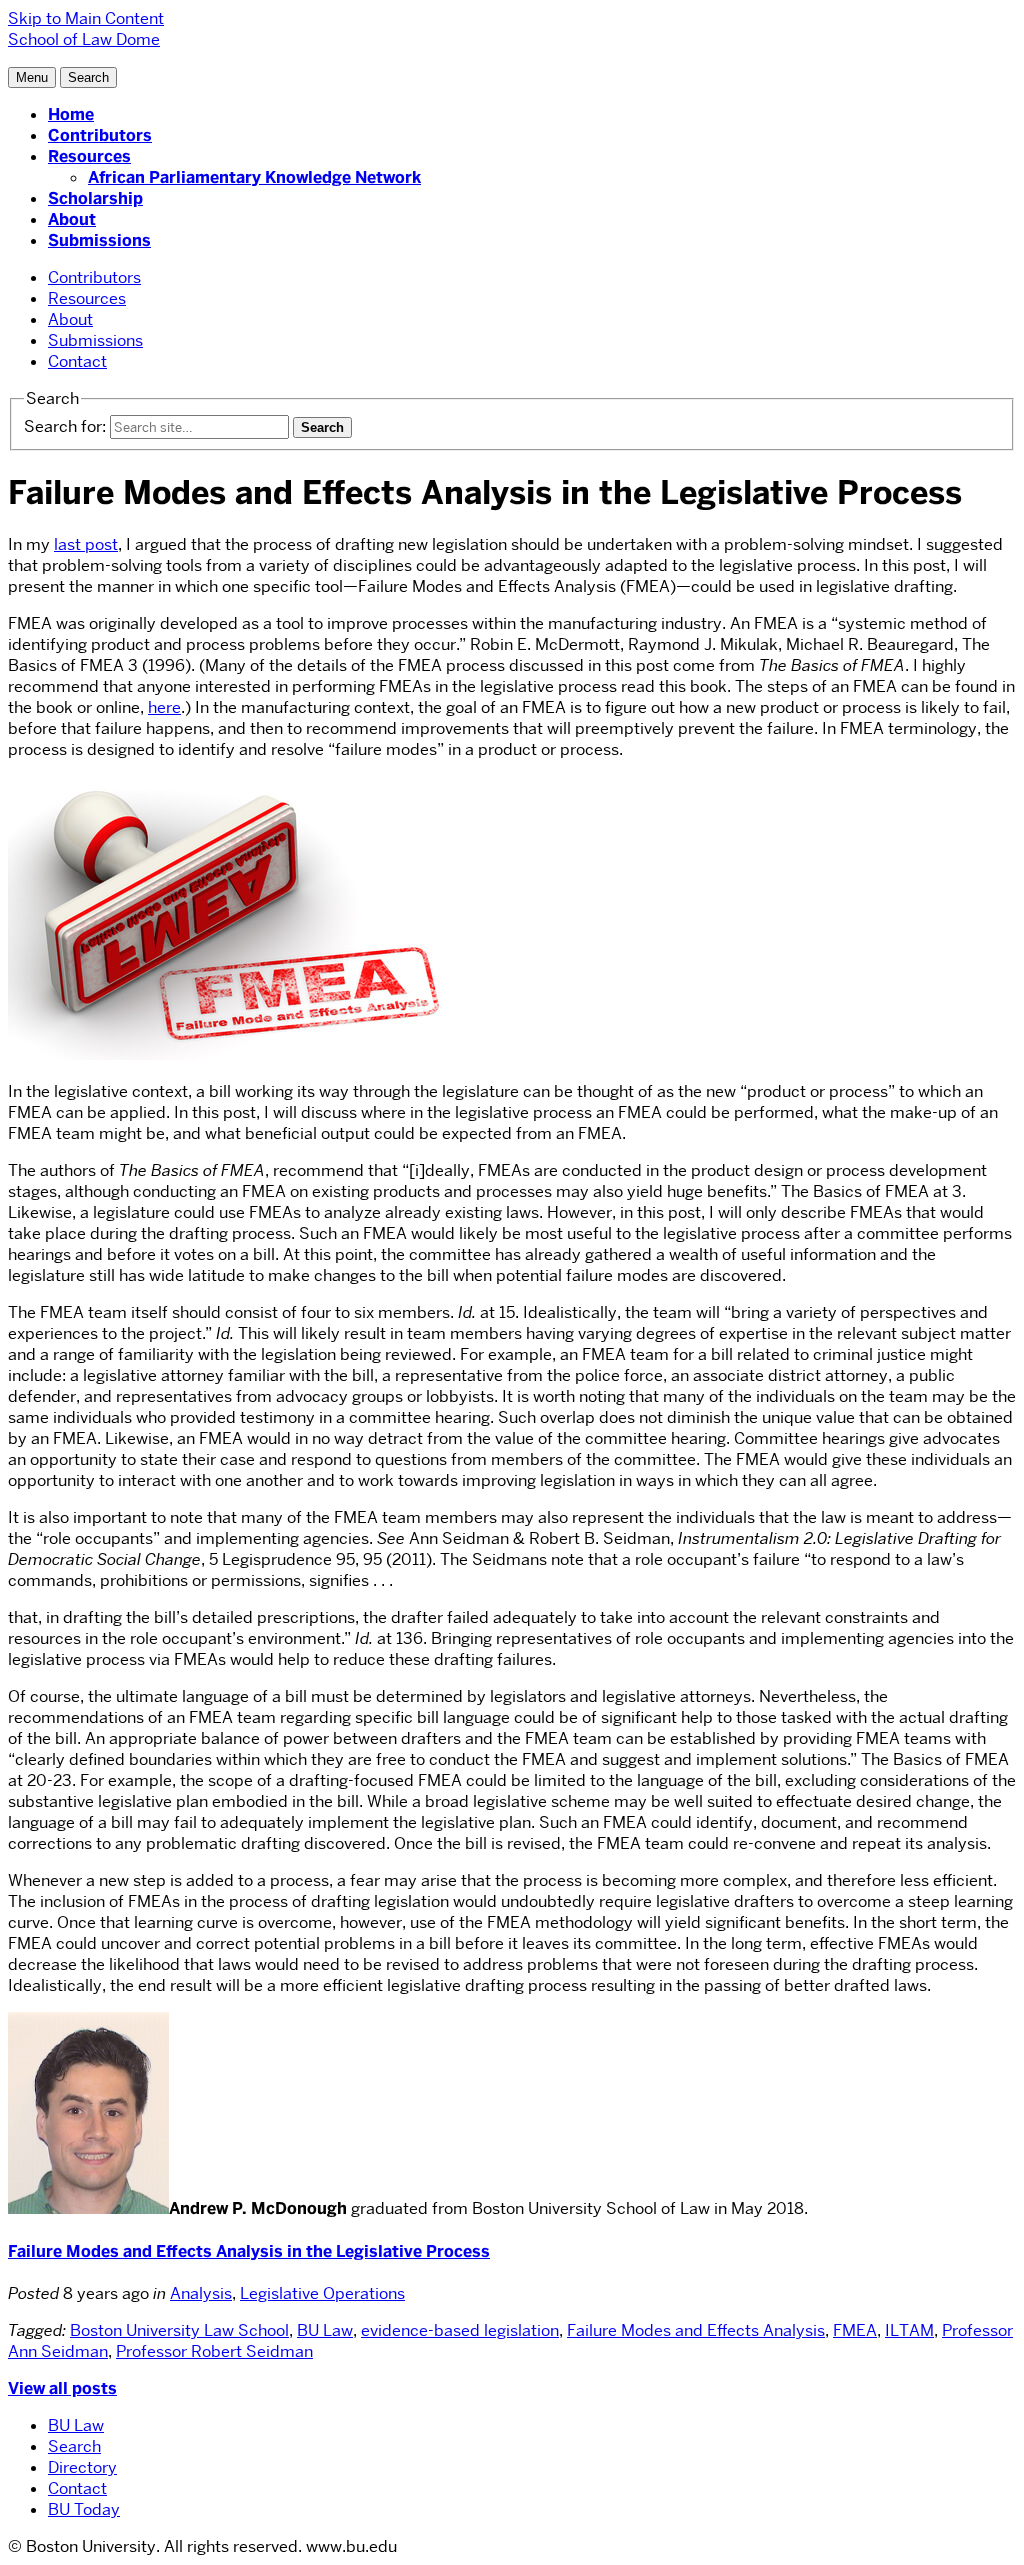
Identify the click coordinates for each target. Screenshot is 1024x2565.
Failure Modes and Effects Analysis (696, 2330)
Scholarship (95, 198)
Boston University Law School (179, 2330)
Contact (77, 361)
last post (86, 544)
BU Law (325, 2330)
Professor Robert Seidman (214, 2351)
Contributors (100, 135)
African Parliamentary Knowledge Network (254, 177)
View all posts (62, 2388)
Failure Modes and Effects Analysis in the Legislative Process (249, 2251)
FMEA (855, 2330)
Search (74, 2446)
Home (71, 114)
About (72, 219)
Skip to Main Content (86, 18)
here (164, 707)
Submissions (99, 240)
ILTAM (909, 2330)
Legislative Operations (322, 2293)
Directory (82, 2467)
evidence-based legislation (460, 2330)
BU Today (84, 2509)
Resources (89, 156)
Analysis (201, 2293)
